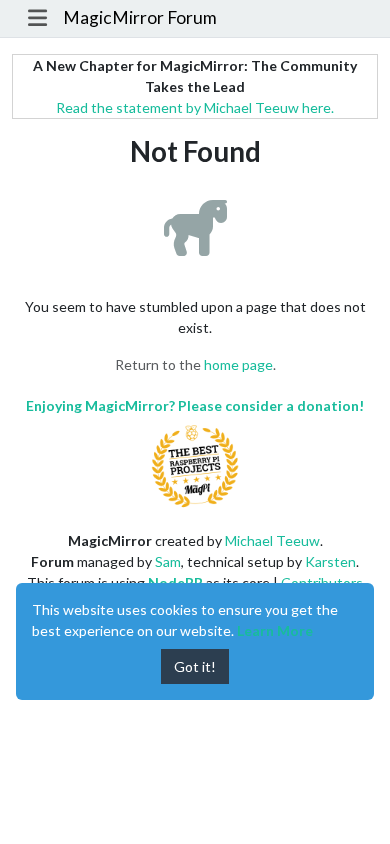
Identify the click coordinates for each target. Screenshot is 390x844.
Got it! (195, 666)
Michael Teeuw (272, 540)
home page (238, 364)
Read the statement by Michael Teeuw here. (195, 107)
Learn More (275, 630)
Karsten (330, 561)
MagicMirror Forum (140, 17)
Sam (168, 561)
